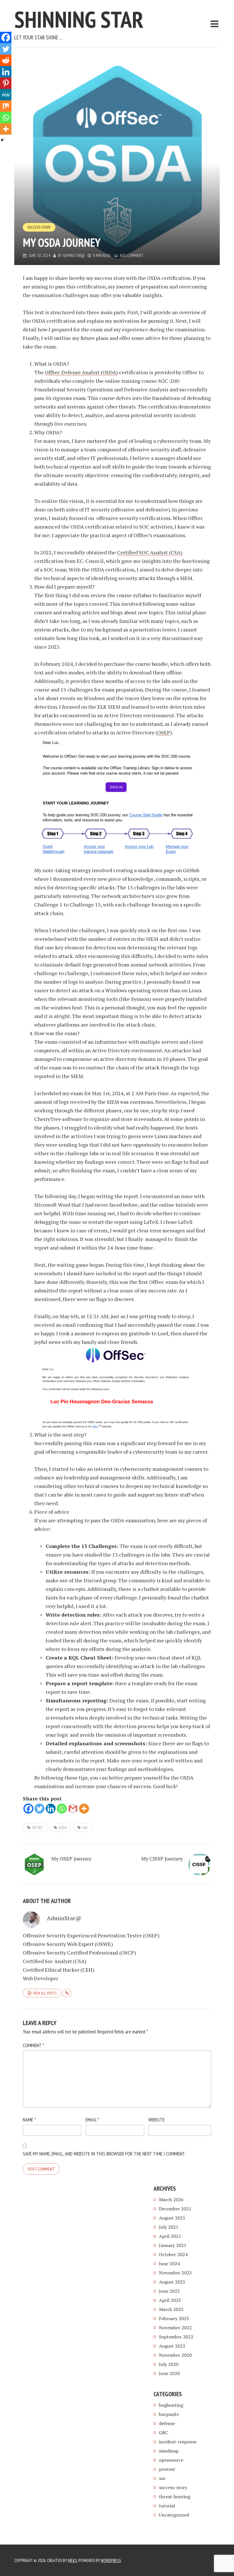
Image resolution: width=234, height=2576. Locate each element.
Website (157, 2120)
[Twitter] (40, 1809)
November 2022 (175, 2328)
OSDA (63, 1828)
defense (167, 2423)
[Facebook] (28, 1809)
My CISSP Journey (162, 1858)
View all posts (45, 1993)
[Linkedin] (51, 1809)
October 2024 (173, 2254)
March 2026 (171, 2200)
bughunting (171, 2405)
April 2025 (170, 2236)
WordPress (111, 2560)
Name (29, 2120)
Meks (72, 2560)
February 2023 (174, 2318)
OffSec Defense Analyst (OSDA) (81, 372)
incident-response (178, 2442)
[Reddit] (6, 60)
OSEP (164, 732)
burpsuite (169, 2414)
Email (92, 2120)
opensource (171, 2460)
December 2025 (175, 2209)
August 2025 (172, 2218)
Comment (33, 2045)
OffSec (38, 1828)
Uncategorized (174, 2515)
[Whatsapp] (62, 1809)
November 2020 (175, 2355)
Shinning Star (79, 19)
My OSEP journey (71, 1858)
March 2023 (171, 2309)
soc (162, 2478)
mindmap (169, 2451)
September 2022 (176, 2337)
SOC (85, 1828)
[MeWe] (6, 95)
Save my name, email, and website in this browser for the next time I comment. (104, 2154)
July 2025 (169, 2227)
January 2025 (173, 2245)
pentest (167, 2469)
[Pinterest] (6, 83)
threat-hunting (175, 2497)
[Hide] (2, 140)
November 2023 (175, 2273)
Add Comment (132, 255)
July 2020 (169, 2364)
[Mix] (6, 106)
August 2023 (172, 2282)
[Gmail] (73, 1809)
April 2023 (170, 2300)
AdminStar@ (74, 255)
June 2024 (169, 2264)
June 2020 (169, 2373)
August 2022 (172, 2346)
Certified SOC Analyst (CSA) (150, 552)
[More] (84, 1809)
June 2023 (169, 2291)
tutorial (167, 2506)
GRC (163, 2432)
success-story (39, 227)
